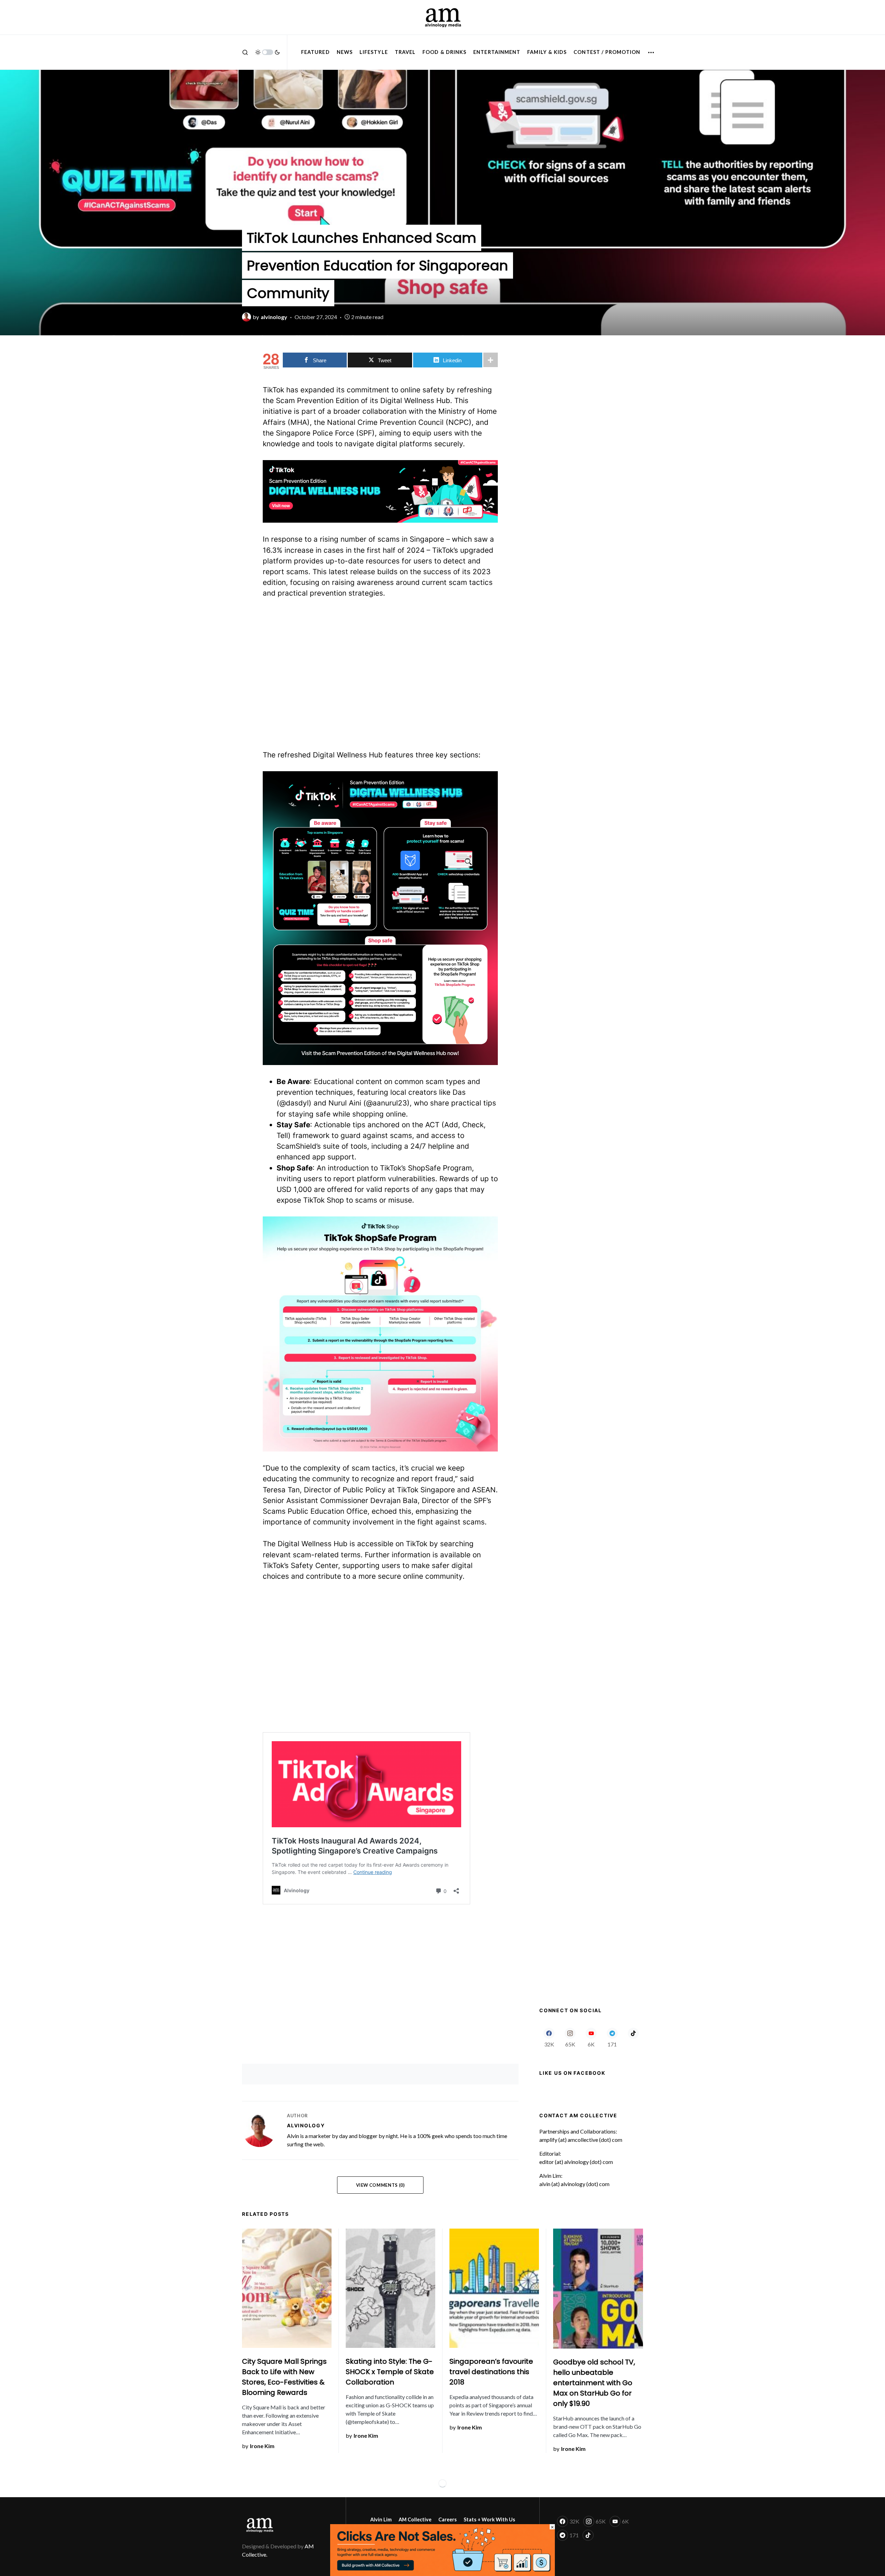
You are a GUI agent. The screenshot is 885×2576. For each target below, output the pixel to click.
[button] (245, 52)
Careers (448, 2519)
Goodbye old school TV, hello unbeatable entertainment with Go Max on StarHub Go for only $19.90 (594, 2383)
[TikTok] (633, 2037)
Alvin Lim (381, 2519)
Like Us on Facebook (572, 2073)
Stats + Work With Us (489, 2519)
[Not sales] (442, 2549)
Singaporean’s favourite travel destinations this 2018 (491, 2372)
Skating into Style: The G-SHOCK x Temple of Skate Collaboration (390, 2372)
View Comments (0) (380, 2185)
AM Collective (415, 2519)
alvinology (306, 2125)
